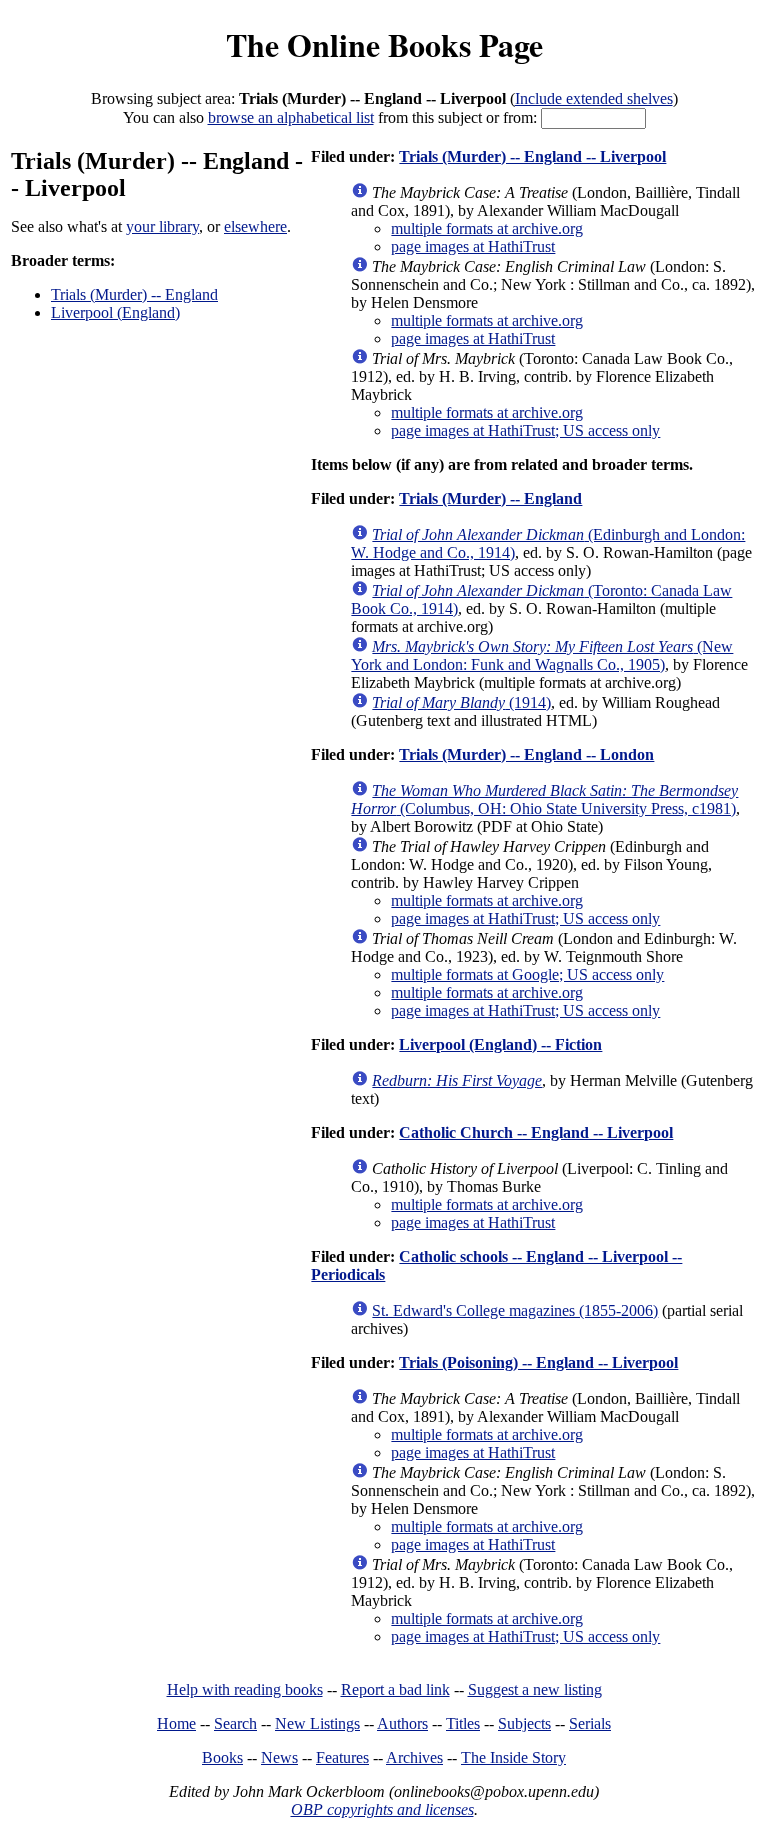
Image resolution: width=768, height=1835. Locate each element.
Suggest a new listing (535, 1689)
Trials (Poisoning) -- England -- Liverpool (538, 1362)
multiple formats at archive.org (487, 228)
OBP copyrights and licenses (382, 1809)
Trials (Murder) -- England (134, 294)
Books (222, 1757)
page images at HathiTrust (473, 246)
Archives (414, 1757)
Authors (402, 1723)
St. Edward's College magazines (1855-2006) (515, 1310)
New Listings (317, 1723)
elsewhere (255, 226)
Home (176, 1723)
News (279, 1757)
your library (162, 226)
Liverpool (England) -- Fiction (500, 1044)
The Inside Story (513, 1757)
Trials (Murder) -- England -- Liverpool (532, 156)
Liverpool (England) (115, 312)
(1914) (461, 702)
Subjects (524, 1723)
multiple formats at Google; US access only (527, 974)
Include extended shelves (594, 98)
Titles (463, 1723)
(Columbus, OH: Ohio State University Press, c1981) (544, 799)
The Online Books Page (384, 44)
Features (342, 1757)
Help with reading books (245, 1689)
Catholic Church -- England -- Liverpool (536, 1132)
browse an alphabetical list (291, 117)
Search (235, 1723)
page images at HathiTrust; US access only (525, 430)
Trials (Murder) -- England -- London (526, 754)
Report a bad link (395, 1689)
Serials (590, 1723)
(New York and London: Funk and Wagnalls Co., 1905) (542, 655)
